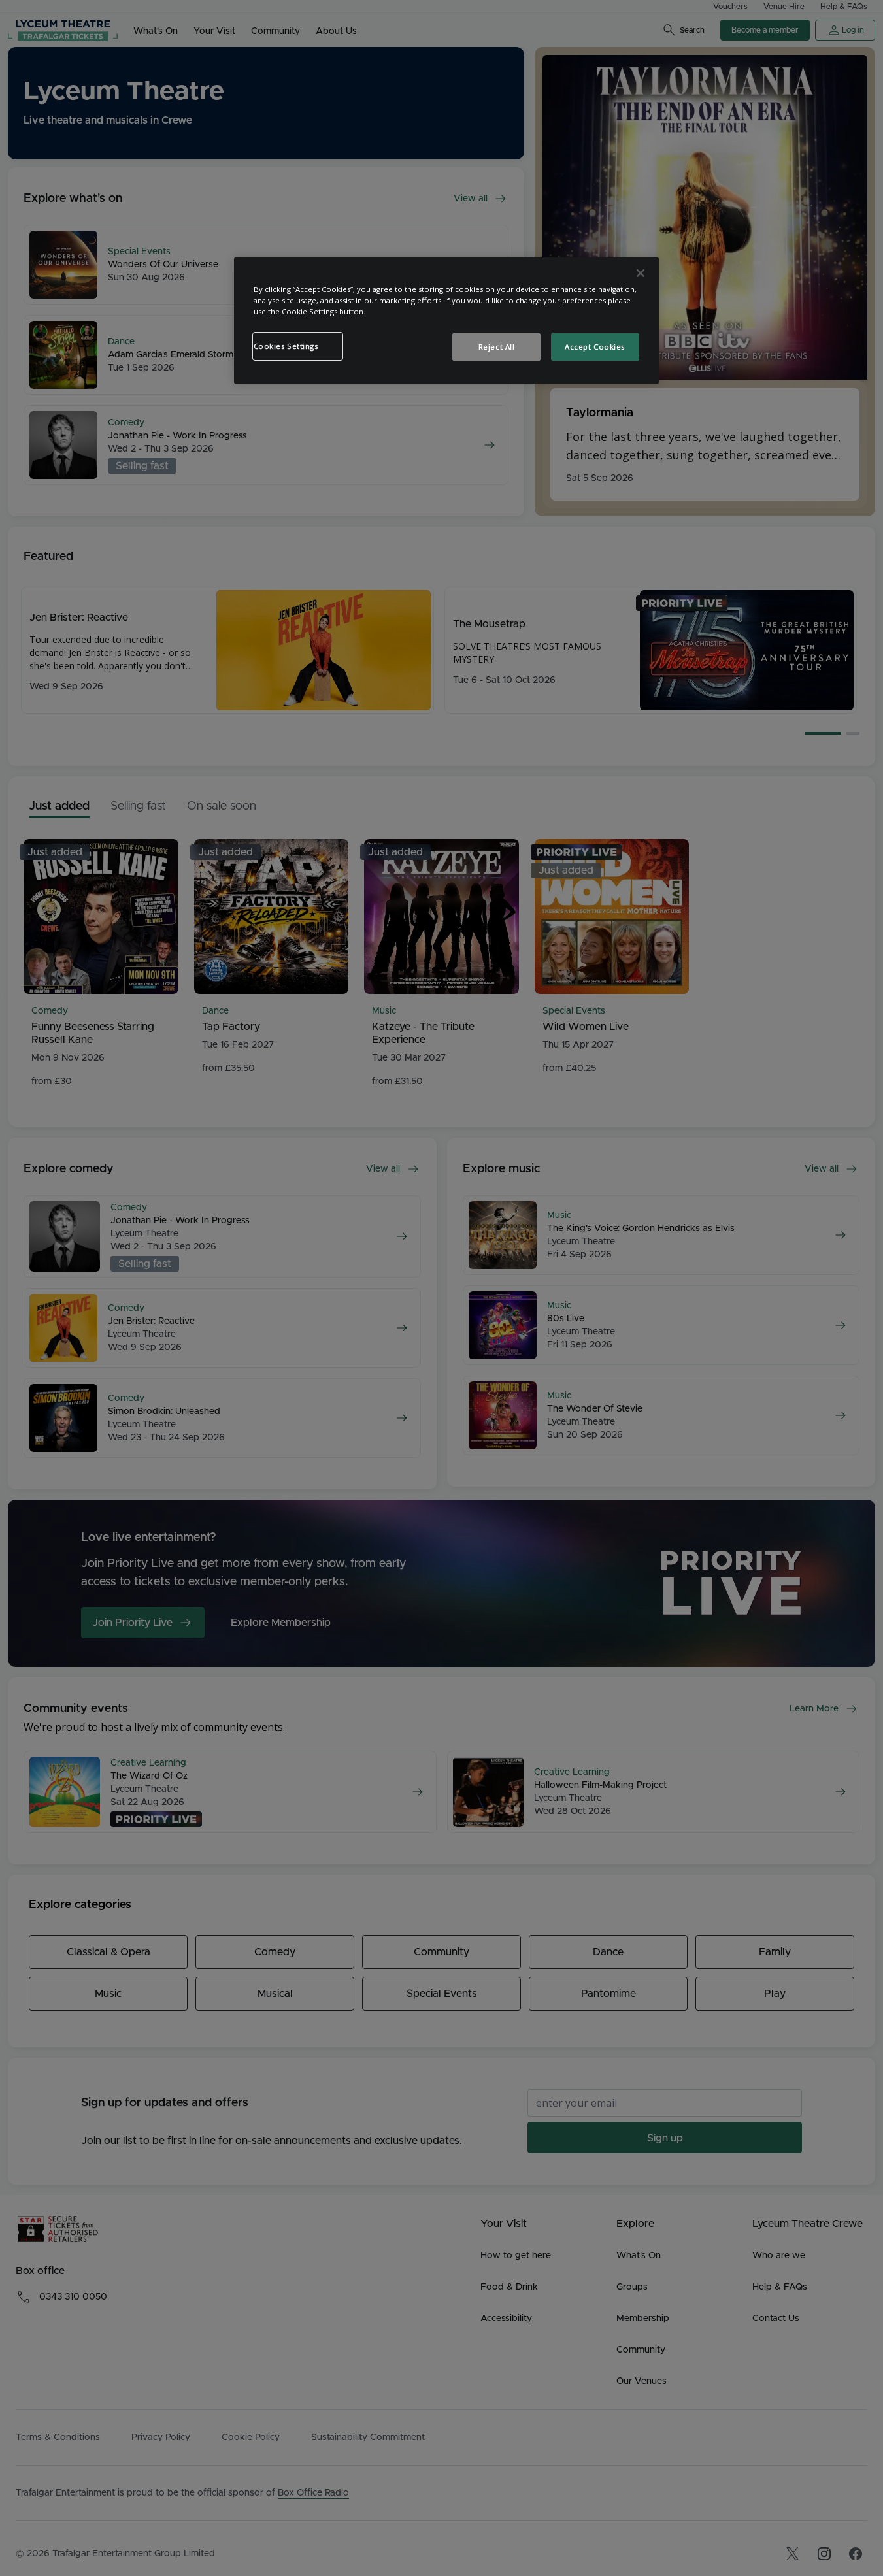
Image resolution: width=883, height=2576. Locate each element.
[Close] (641, 273)
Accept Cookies (595, 347)
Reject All (497, 347)
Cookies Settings (286, 346)
